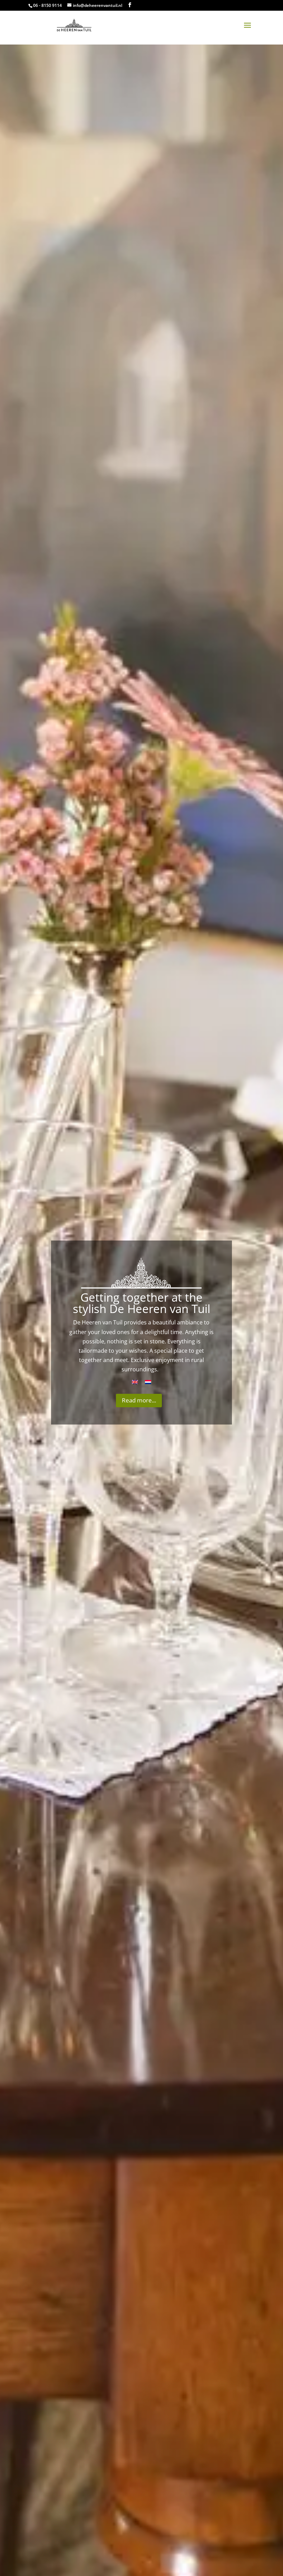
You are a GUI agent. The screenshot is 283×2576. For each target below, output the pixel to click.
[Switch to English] (135, 1382)
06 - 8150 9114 (47, 5)
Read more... (139, 1400)
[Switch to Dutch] (148, 1382)
